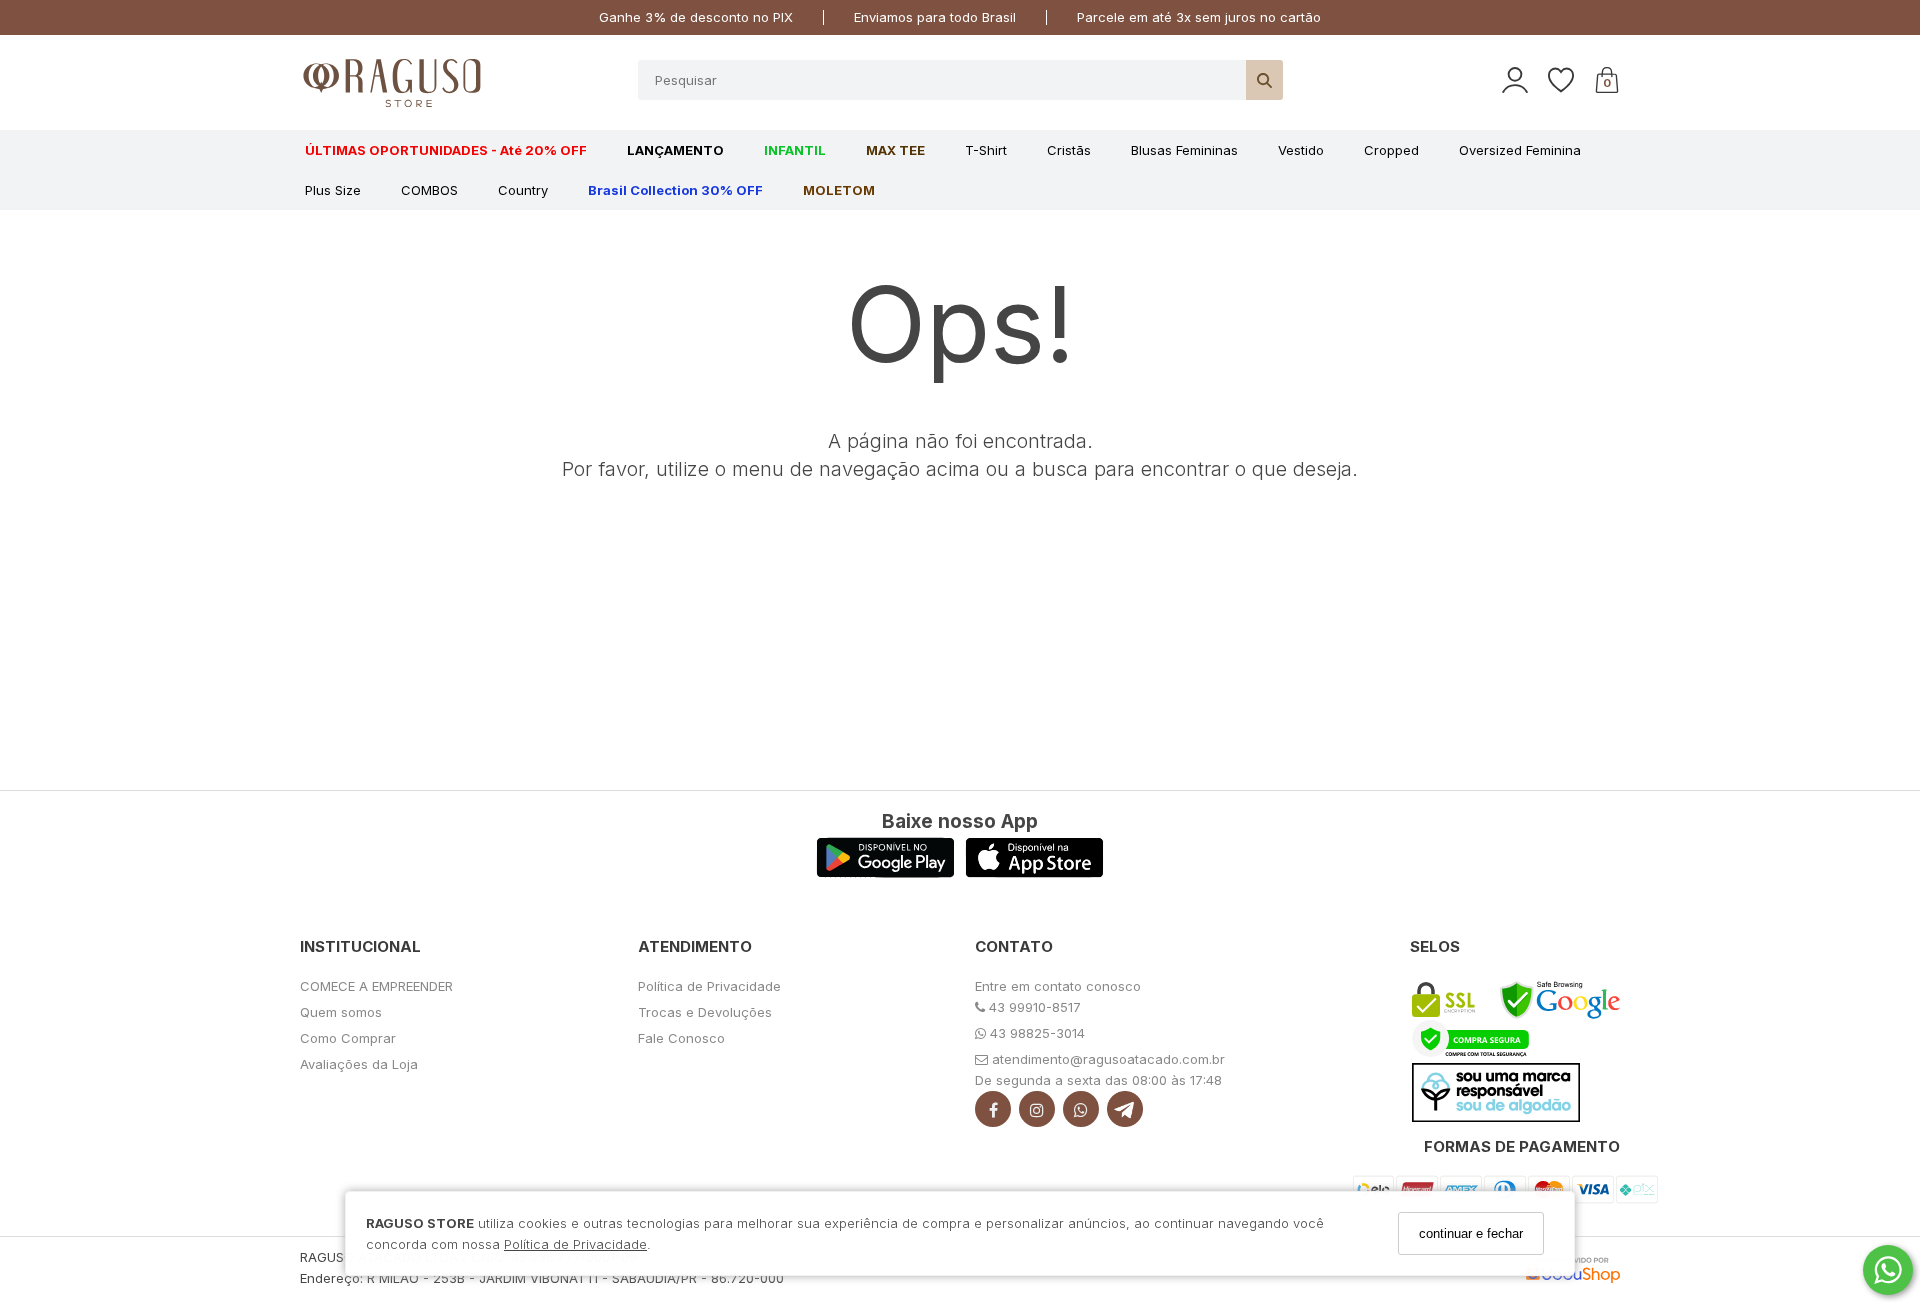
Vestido (1301, 150)
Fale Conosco (681, 1038)
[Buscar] (1264, 80)
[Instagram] (1037, 1113)
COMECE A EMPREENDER (376, 986)
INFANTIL (795, 150)
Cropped (1391, 150)
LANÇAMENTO (675, 150)
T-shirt (986, 150)
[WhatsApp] (1081, 1113)
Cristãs (1069, 150)
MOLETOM (839, 190)
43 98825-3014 (1035, 1033)
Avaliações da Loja (359, 1064)
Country (523, 190)
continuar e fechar (1471, 1233)
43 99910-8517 (1033, 1007)
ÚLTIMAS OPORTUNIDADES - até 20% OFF (446, 150)
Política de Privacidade (575, 1243)
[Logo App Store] (1034, 872)
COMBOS (429, 190)
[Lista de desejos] (1571, 80)
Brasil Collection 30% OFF (675, 190)
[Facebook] (993, 1113)
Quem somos (341, 1012)
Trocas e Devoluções (705, 1012)
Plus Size (333, 190)
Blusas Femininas (1184, 150)
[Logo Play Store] (885, 872)
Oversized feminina (1520, 150)
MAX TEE (895, 150)
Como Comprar (348, 1038)
